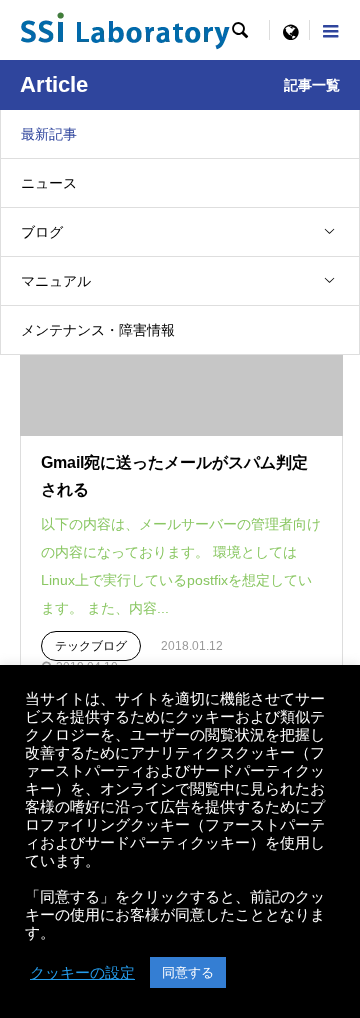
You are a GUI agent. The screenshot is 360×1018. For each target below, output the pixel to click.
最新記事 (49, 134)
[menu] (290, 30)
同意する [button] (188, 972)
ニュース (49, 183)
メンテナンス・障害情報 (98, 330)
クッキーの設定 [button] (82, 973)
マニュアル (56, 281)
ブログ (42, 232)
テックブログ (91, 646)
